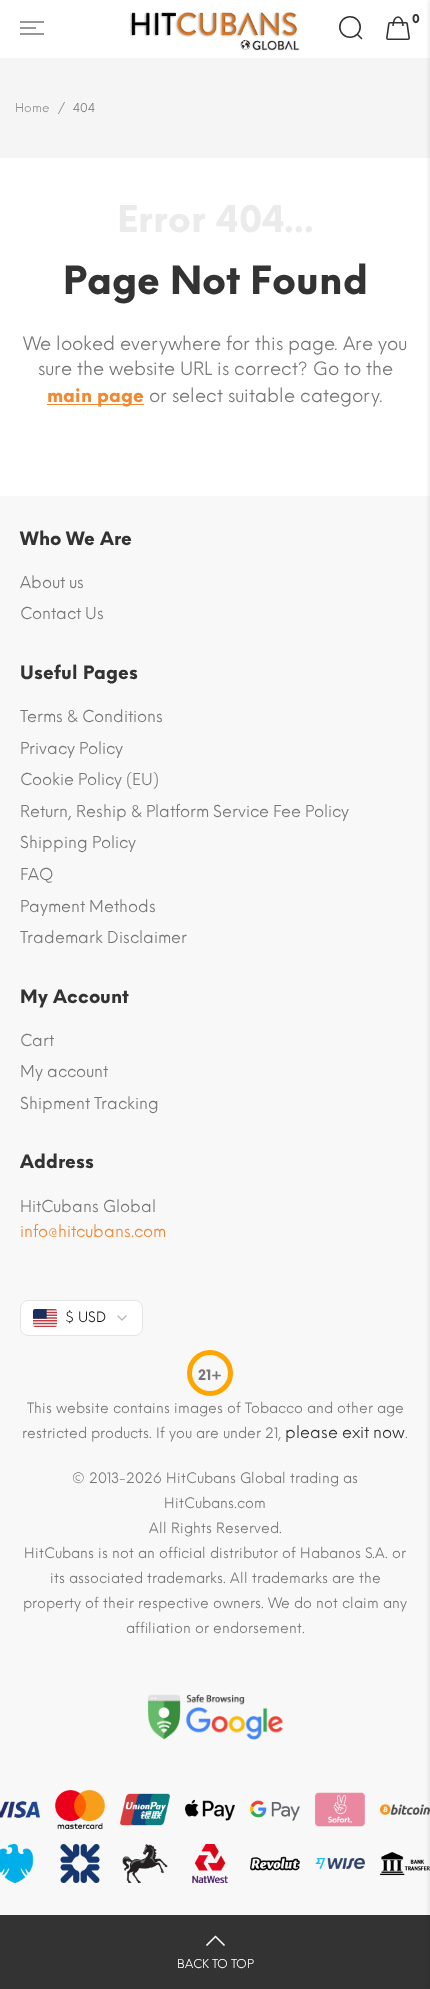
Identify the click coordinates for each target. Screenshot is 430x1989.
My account (64, 1071)
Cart (37, 1040)
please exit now (345, 1432)
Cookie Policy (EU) (89, 779)
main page (95, 396)
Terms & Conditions (91, 716)
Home (32, 108)
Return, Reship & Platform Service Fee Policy (184, 811)
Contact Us (62, 613)
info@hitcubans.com (93, 1231)
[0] (398, 29)
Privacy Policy (71, 748)
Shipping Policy (78, 842)
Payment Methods (88, 906)
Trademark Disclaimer (103, 937)
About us (52, 582)
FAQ (36, 874)
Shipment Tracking (89, 1103)
